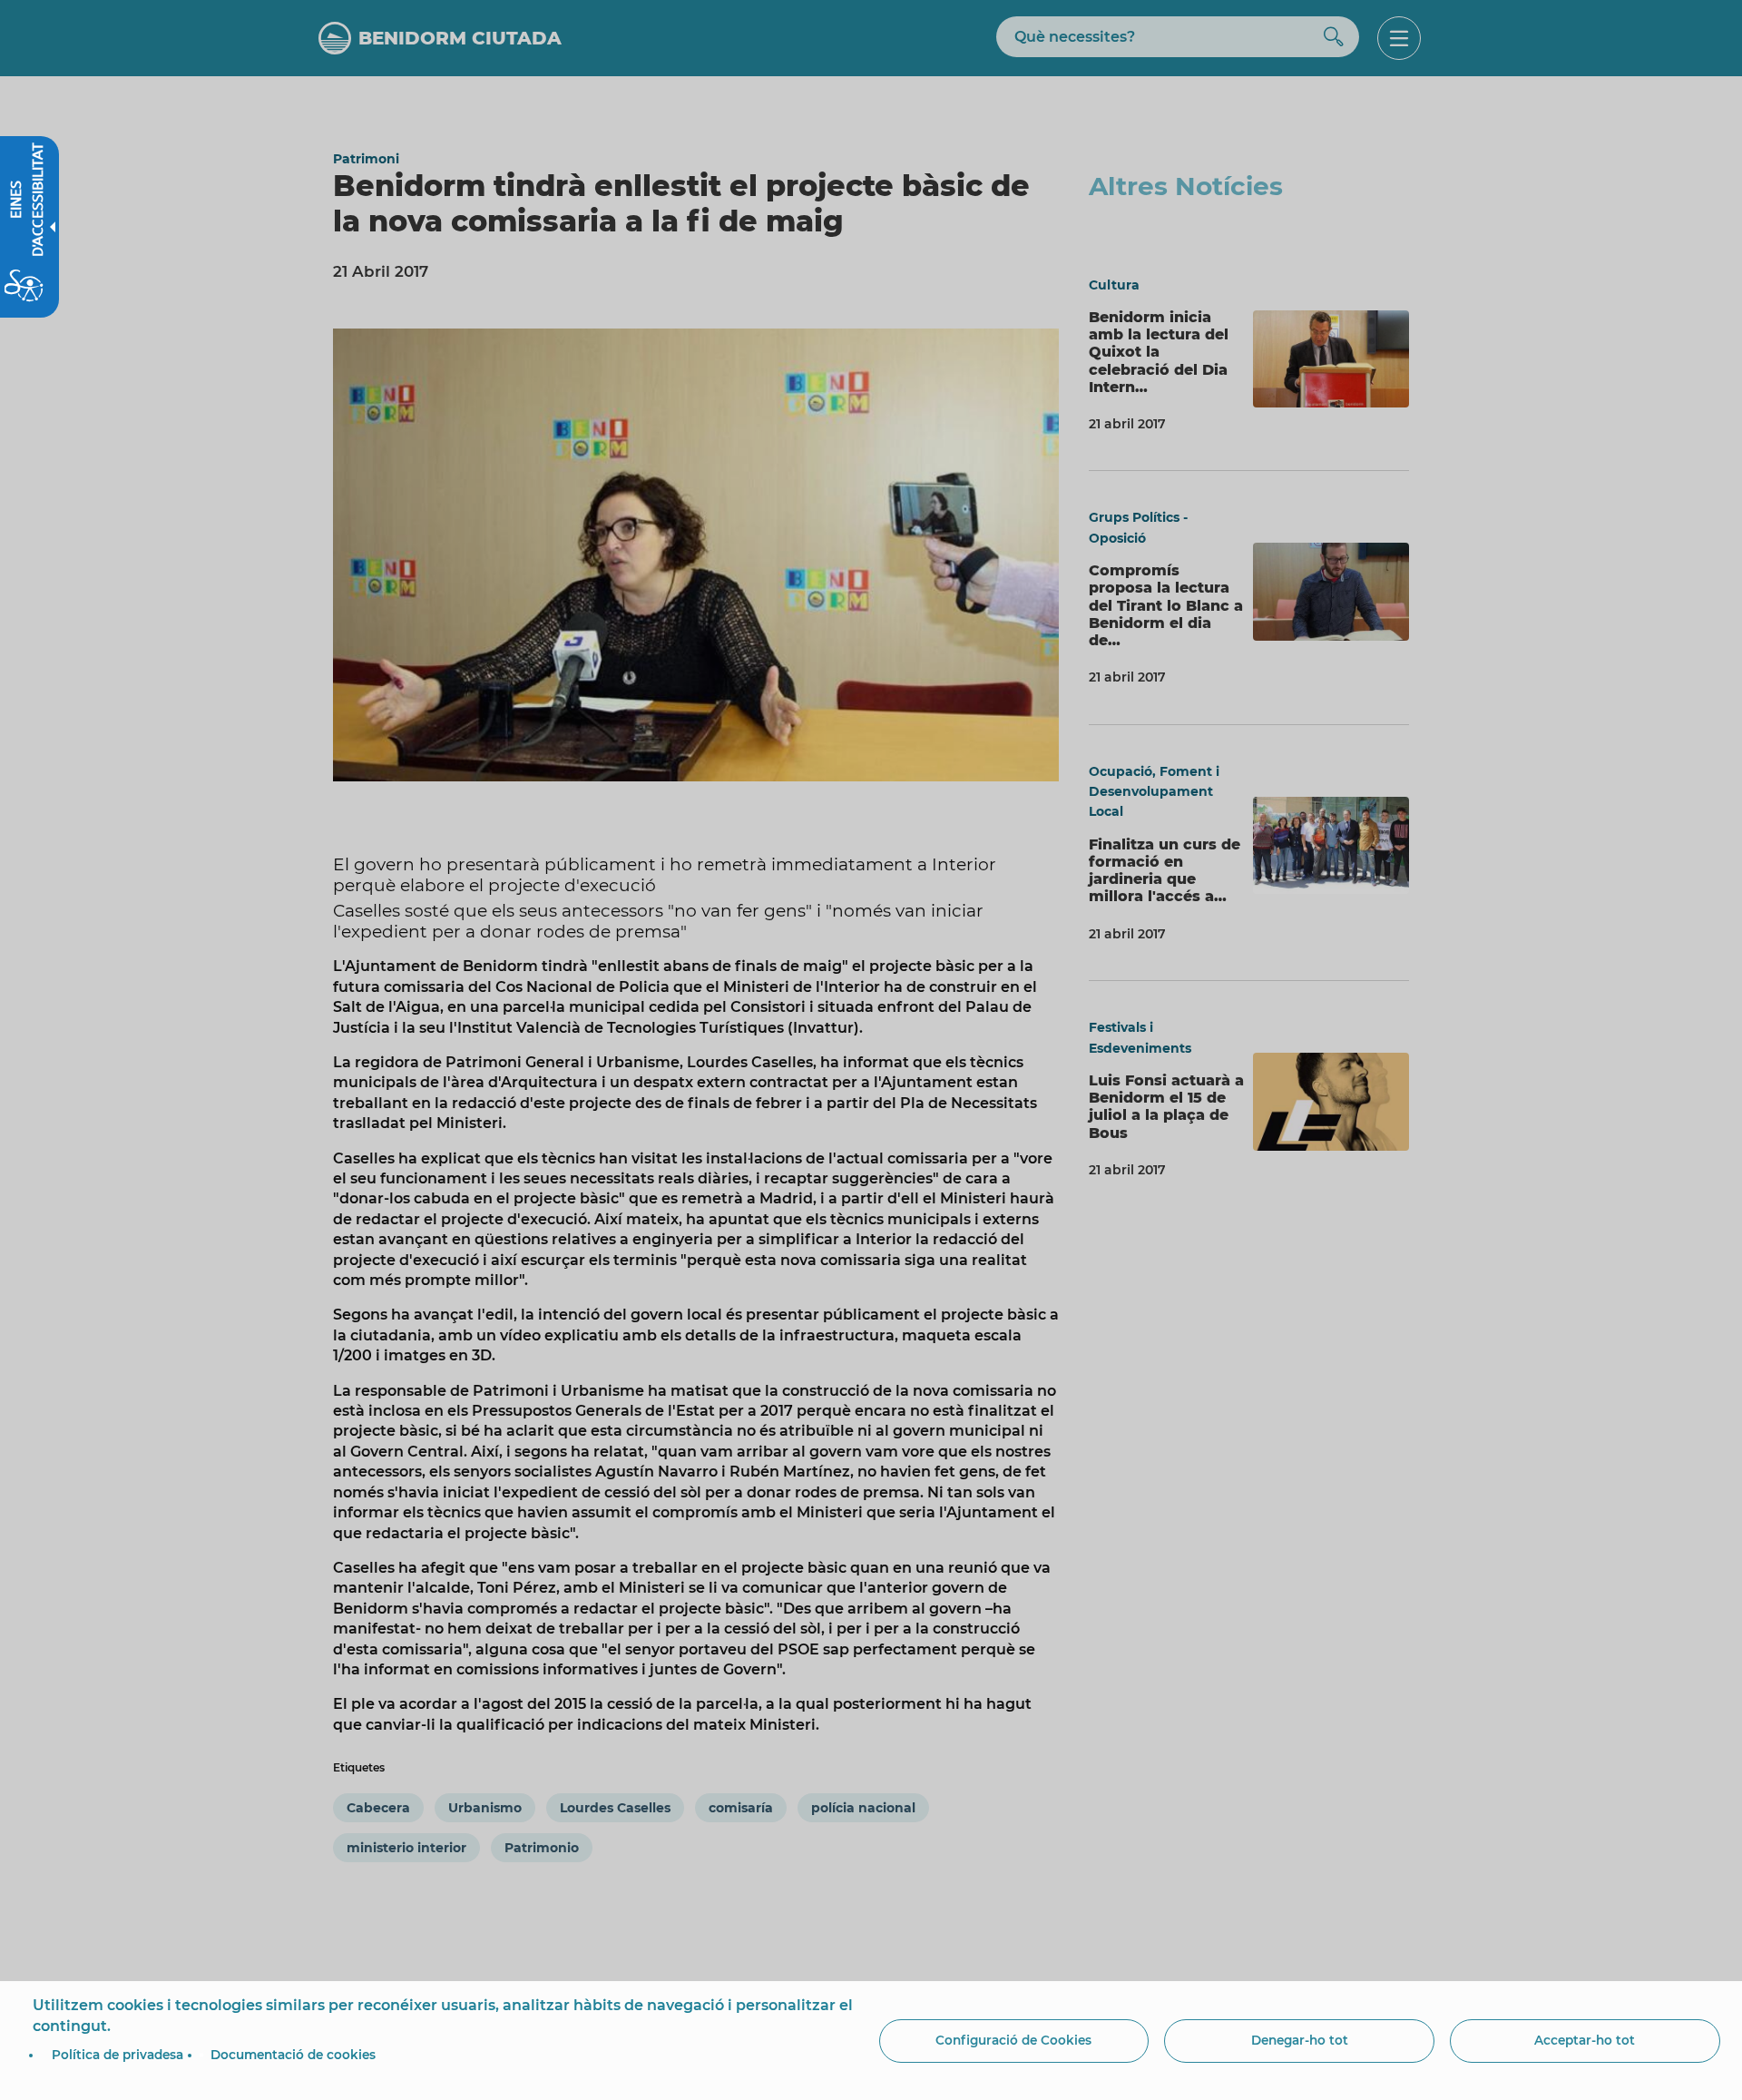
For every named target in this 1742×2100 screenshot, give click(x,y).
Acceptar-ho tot (1585, 2040)
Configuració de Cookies (1013, 2040)
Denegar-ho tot (1300, 2040)
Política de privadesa (117, 2055)
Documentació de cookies (293, 2055)
